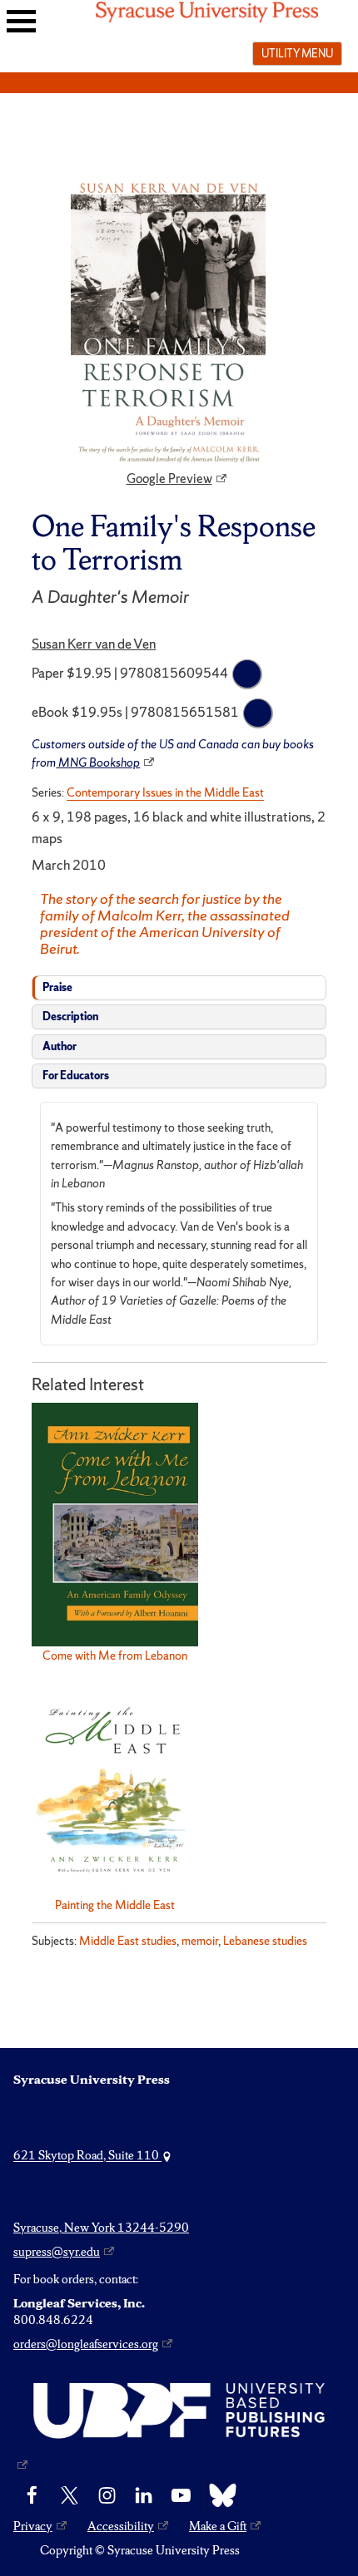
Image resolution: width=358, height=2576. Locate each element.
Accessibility (121, 2526)
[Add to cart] (247, 674)
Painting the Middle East (115, 1905)
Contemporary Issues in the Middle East (165, 792)
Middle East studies (128, 1941)
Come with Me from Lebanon (115, 1656)
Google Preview (169, 479)
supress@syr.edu (57, 2252)
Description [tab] (70, 1017)
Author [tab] (60, 1046)
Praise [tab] (57, 987)
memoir (200, 1941)
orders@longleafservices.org (86, 2344)
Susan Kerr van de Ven (94, 644)
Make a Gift (218, 2526)
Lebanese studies (265, 1941)
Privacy (33, 2526)
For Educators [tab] (76, 1076)
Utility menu (297, 53)
